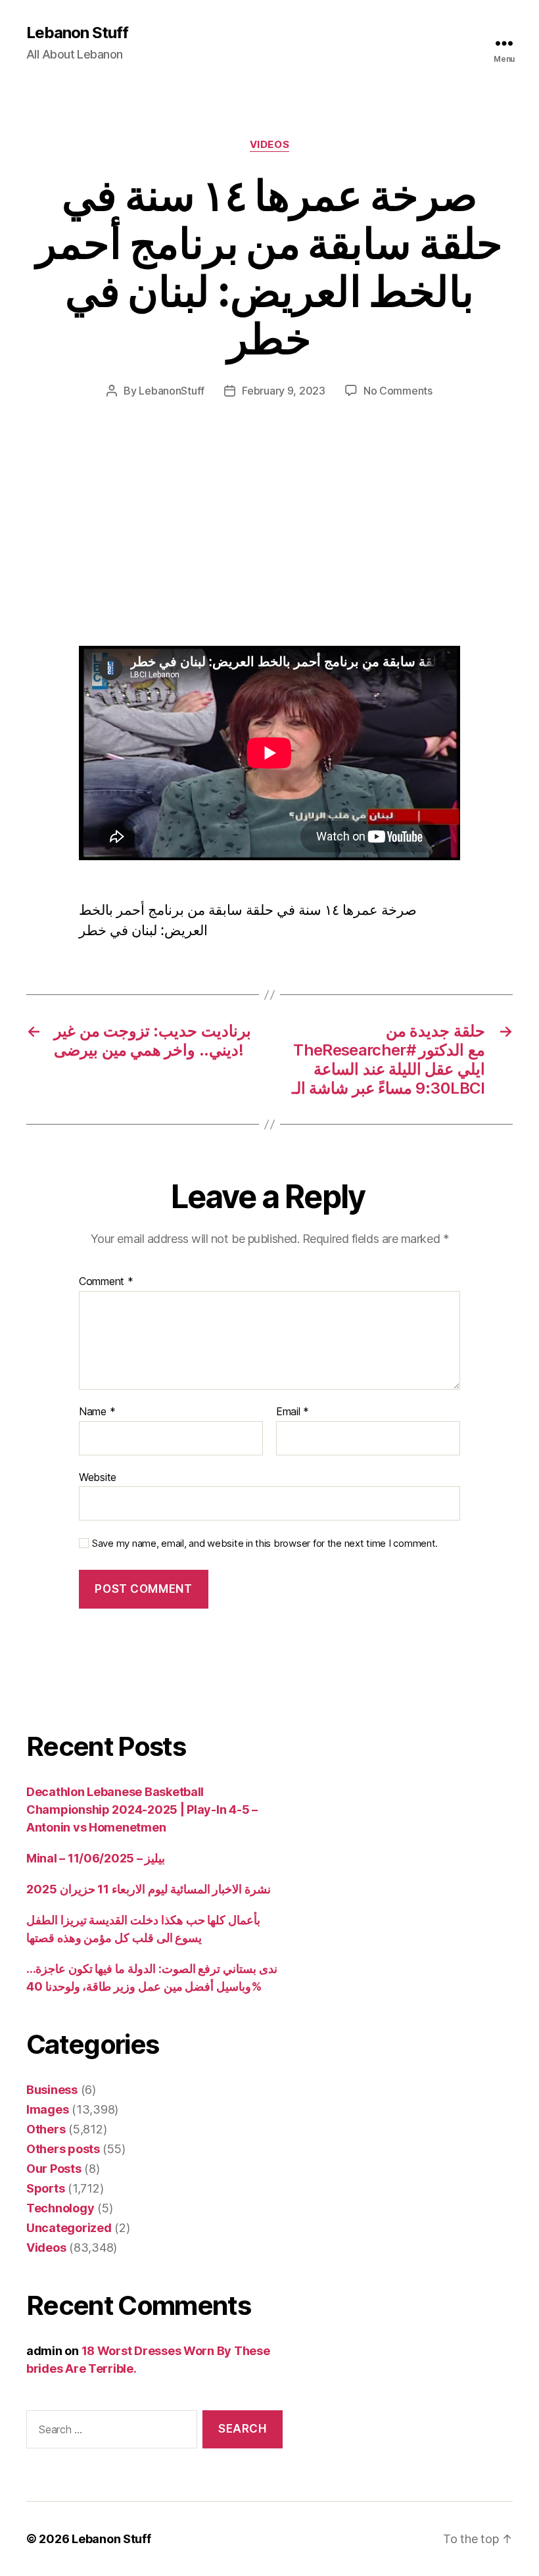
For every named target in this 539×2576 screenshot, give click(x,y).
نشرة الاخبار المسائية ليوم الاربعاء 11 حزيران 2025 (149, 1889)
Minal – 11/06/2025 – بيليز (96, 1858)
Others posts (63, 2149)
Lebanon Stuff (77, 33)
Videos (269, 145)
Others (46, 2129)
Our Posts (54, 2169)
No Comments (398, 391)
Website (98, 1477)
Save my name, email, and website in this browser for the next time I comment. (265, 1543)
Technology (60, 2208)
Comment (106, 1282)
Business (52, 2090)
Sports (45, 2188)
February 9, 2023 (284, 391)
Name (97, 1412)
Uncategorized (69, 2228)
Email (293, 1412)
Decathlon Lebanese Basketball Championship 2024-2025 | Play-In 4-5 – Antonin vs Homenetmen (142, 1810)
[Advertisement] (191, 548)
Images (47, 2109)
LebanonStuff (172, 391)
